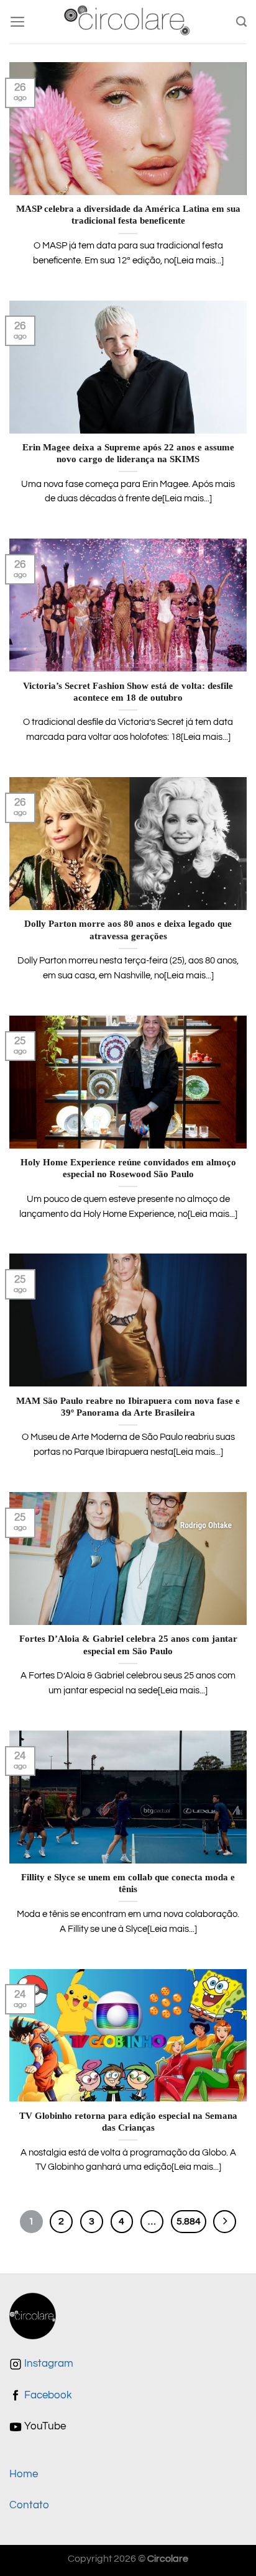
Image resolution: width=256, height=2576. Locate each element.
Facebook (47, 2395)
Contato (29, 2505)
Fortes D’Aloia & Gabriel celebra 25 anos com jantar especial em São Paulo (128, 1645)
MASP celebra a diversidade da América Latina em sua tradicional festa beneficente (128, 215)
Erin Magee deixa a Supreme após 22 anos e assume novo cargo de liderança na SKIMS (128, 453)
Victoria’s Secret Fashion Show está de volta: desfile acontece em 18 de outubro (128, 692)
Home (24, 2474)
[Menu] (18, 22)
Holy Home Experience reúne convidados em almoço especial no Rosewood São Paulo (128, 1168)
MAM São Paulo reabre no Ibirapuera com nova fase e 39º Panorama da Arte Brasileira (128, 1407)
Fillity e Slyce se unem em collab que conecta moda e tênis (128, 1883)
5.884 (189, 2221)
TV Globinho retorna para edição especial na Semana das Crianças (128, 2122)
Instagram (48, 2364)
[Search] (241, 22)
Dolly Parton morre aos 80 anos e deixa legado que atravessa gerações (128, 930)
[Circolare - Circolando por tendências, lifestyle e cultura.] (128, 22)
